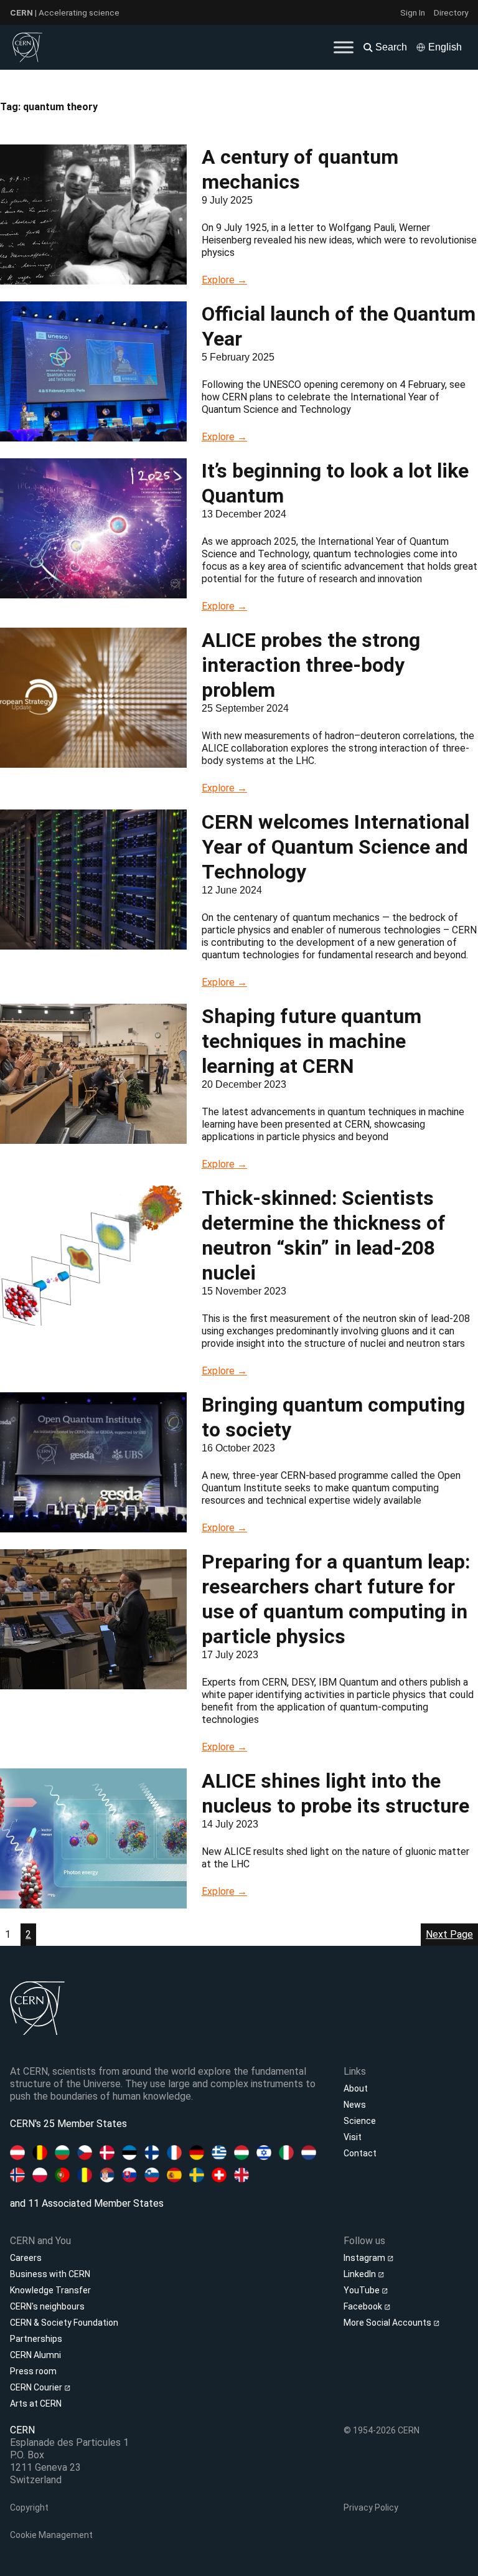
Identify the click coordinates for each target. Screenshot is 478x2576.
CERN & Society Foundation (64, 2323)
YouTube (363, 2290)
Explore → (224, 280)
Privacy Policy (371, 2508)
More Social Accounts (388, 2323)
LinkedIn (361, 2274)
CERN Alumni (35, 2355)
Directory (451, 12)
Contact (360, 2153)
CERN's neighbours (47, 2306)
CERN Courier (37, 2387)
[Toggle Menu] (344, 47)
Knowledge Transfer (50, 2290)
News (355, 2105)
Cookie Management (51, 2535)
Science (360, 2121)
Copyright (29, 2508)
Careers (26, 2258)
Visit (353, 2137)
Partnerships (36, 2339)
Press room (33, 2371)
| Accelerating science (65, 12)
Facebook (364, 2306)
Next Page (449, 1934)
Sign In (413, 12)
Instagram (365, 2258)
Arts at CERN (36, 2404)
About (356, 2088)
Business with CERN (50, 2274)
